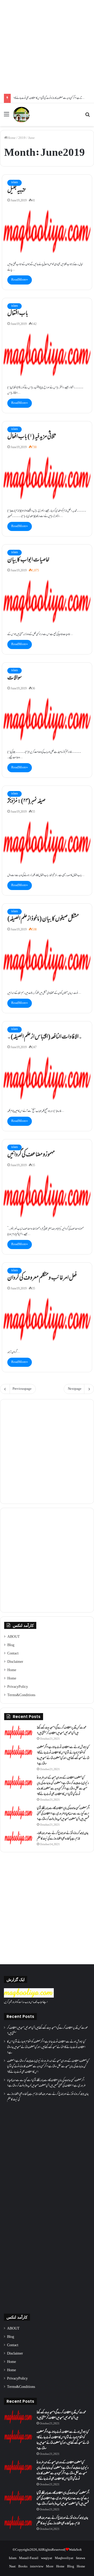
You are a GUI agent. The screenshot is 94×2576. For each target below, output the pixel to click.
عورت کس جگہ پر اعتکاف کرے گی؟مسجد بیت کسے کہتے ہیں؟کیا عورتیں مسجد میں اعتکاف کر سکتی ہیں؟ (62, 1731)
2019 (22, 138)
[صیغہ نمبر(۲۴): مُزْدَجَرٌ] (47, 842)
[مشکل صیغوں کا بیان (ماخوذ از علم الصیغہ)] (47, 960)
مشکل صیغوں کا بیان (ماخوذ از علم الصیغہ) (43, 919)
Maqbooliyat (64, 2558)
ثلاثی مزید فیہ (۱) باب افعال (32, 437)
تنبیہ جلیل (16, 190)
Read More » (20, 280)
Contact (13, 1654)
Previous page (22, 1389)
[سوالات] (47, 719)
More (50, 2567)
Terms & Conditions (21, 1695)
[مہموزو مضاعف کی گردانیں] (47, 1196)
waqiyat (47, 2558)
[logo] (29, 1997)
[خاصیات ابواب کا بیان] (47, 601)
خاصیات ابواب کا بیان (28, 560)
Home (11, 138)
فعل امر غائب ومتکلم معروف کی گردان (42, 1278)
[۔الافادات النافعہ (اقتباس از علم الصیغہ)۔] (47, 1078)
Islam (13, 2558)
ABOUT (14, 1637)
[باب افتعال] (47, 355)
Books (23, 2567)
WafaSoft (75, 2550)
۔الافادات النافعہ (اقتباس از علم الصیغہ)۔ (45, 1037)
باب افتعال (18, 314)
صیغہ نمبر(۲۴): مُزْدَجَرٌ (26, 801)
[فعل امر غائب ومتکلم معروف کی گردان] (47, 1319)
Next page (75, 1389)
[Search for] (87, 117)
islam (14, 183)
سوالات (14, 678)
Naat (12, 2567)
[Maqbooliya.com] (21, 115)
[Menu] (7, 117)
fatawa (81, 2558)
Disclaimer (15, 1662)
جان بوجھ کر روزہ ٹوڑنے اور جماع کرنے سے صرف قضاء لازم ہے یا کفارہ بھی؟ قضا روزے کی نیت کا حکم (63, 1836)
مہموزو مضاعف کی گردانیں (31, 1155)
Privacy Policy (18, 1687)
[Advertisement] (47, 47)
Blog (11, 1645)
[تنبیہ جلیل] (47, 231)
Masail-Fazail (29, 2558)
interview (37, 2567)
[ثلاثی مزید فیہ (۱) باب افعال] (47, 478)
